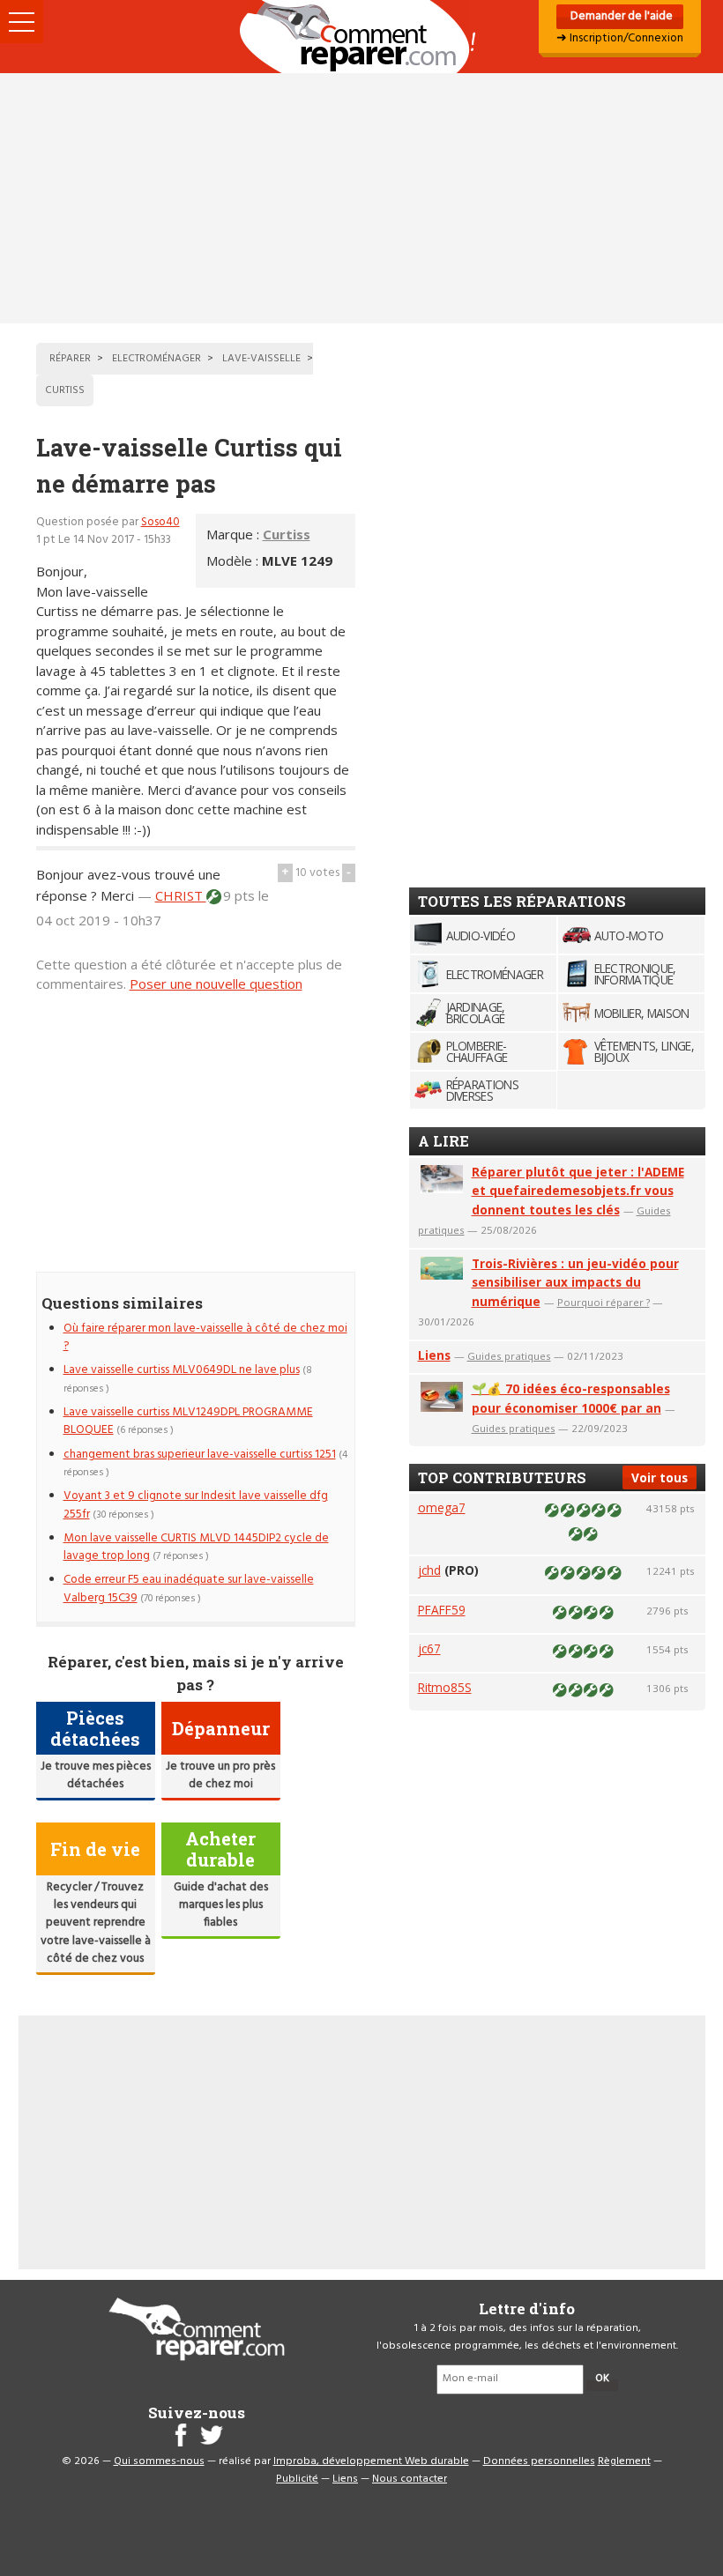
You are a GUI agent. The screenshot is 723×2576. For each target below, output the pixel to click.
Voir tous (660, 1477)
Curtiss (287, 534)
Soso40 (160, 522)
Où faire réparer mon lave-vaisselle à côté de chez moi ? (205, 1337)
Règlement (624, 2461)
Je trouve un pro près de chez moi (220, 1775)
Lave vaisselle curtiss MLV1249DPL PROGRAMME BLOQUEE (188, 1421)
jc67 (429, 1648)
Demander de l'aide (620, 16)
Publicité (297, 2479)
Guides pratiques (509, 1356)
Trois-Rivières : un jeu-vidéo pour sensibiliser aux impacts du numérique (575, 1283)
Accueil (361, 37)
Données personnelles (539, 2461)
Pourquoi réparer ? (604, 1302)
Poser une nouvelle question (216, 984)
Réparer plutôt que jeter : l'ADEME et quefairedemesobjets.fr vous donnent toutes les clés (578, 1191)
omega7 (442, 1507)
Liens (434, 1355)
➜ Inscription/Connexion (620, 38)
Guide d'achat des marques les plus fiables (221, 1905)
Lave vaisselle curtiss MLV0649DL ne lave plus (182, 1370)
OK (602, 2379)
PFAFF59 (442, 1610)
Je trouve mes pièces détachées (96, 1775)
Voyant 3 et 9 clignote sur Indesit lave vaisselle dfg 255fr (196, 1505)
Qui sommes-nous (159, 2461)
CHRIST (181, 895)
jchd (429, 1570)
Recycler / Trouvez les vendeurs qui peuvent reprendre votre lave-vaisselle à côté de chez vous (96, 1923)
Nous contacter (410, 2479)
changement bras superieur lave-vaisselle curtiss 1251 (200, 1455)
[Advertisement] (361, 198)
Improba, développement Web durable (371, 2461)
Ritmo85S (445, 1687)
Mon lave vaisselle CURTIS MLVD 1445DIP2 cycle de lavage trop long (196, 1547)
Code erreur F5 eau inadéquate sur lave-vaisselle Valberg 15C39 (189, 1589)
